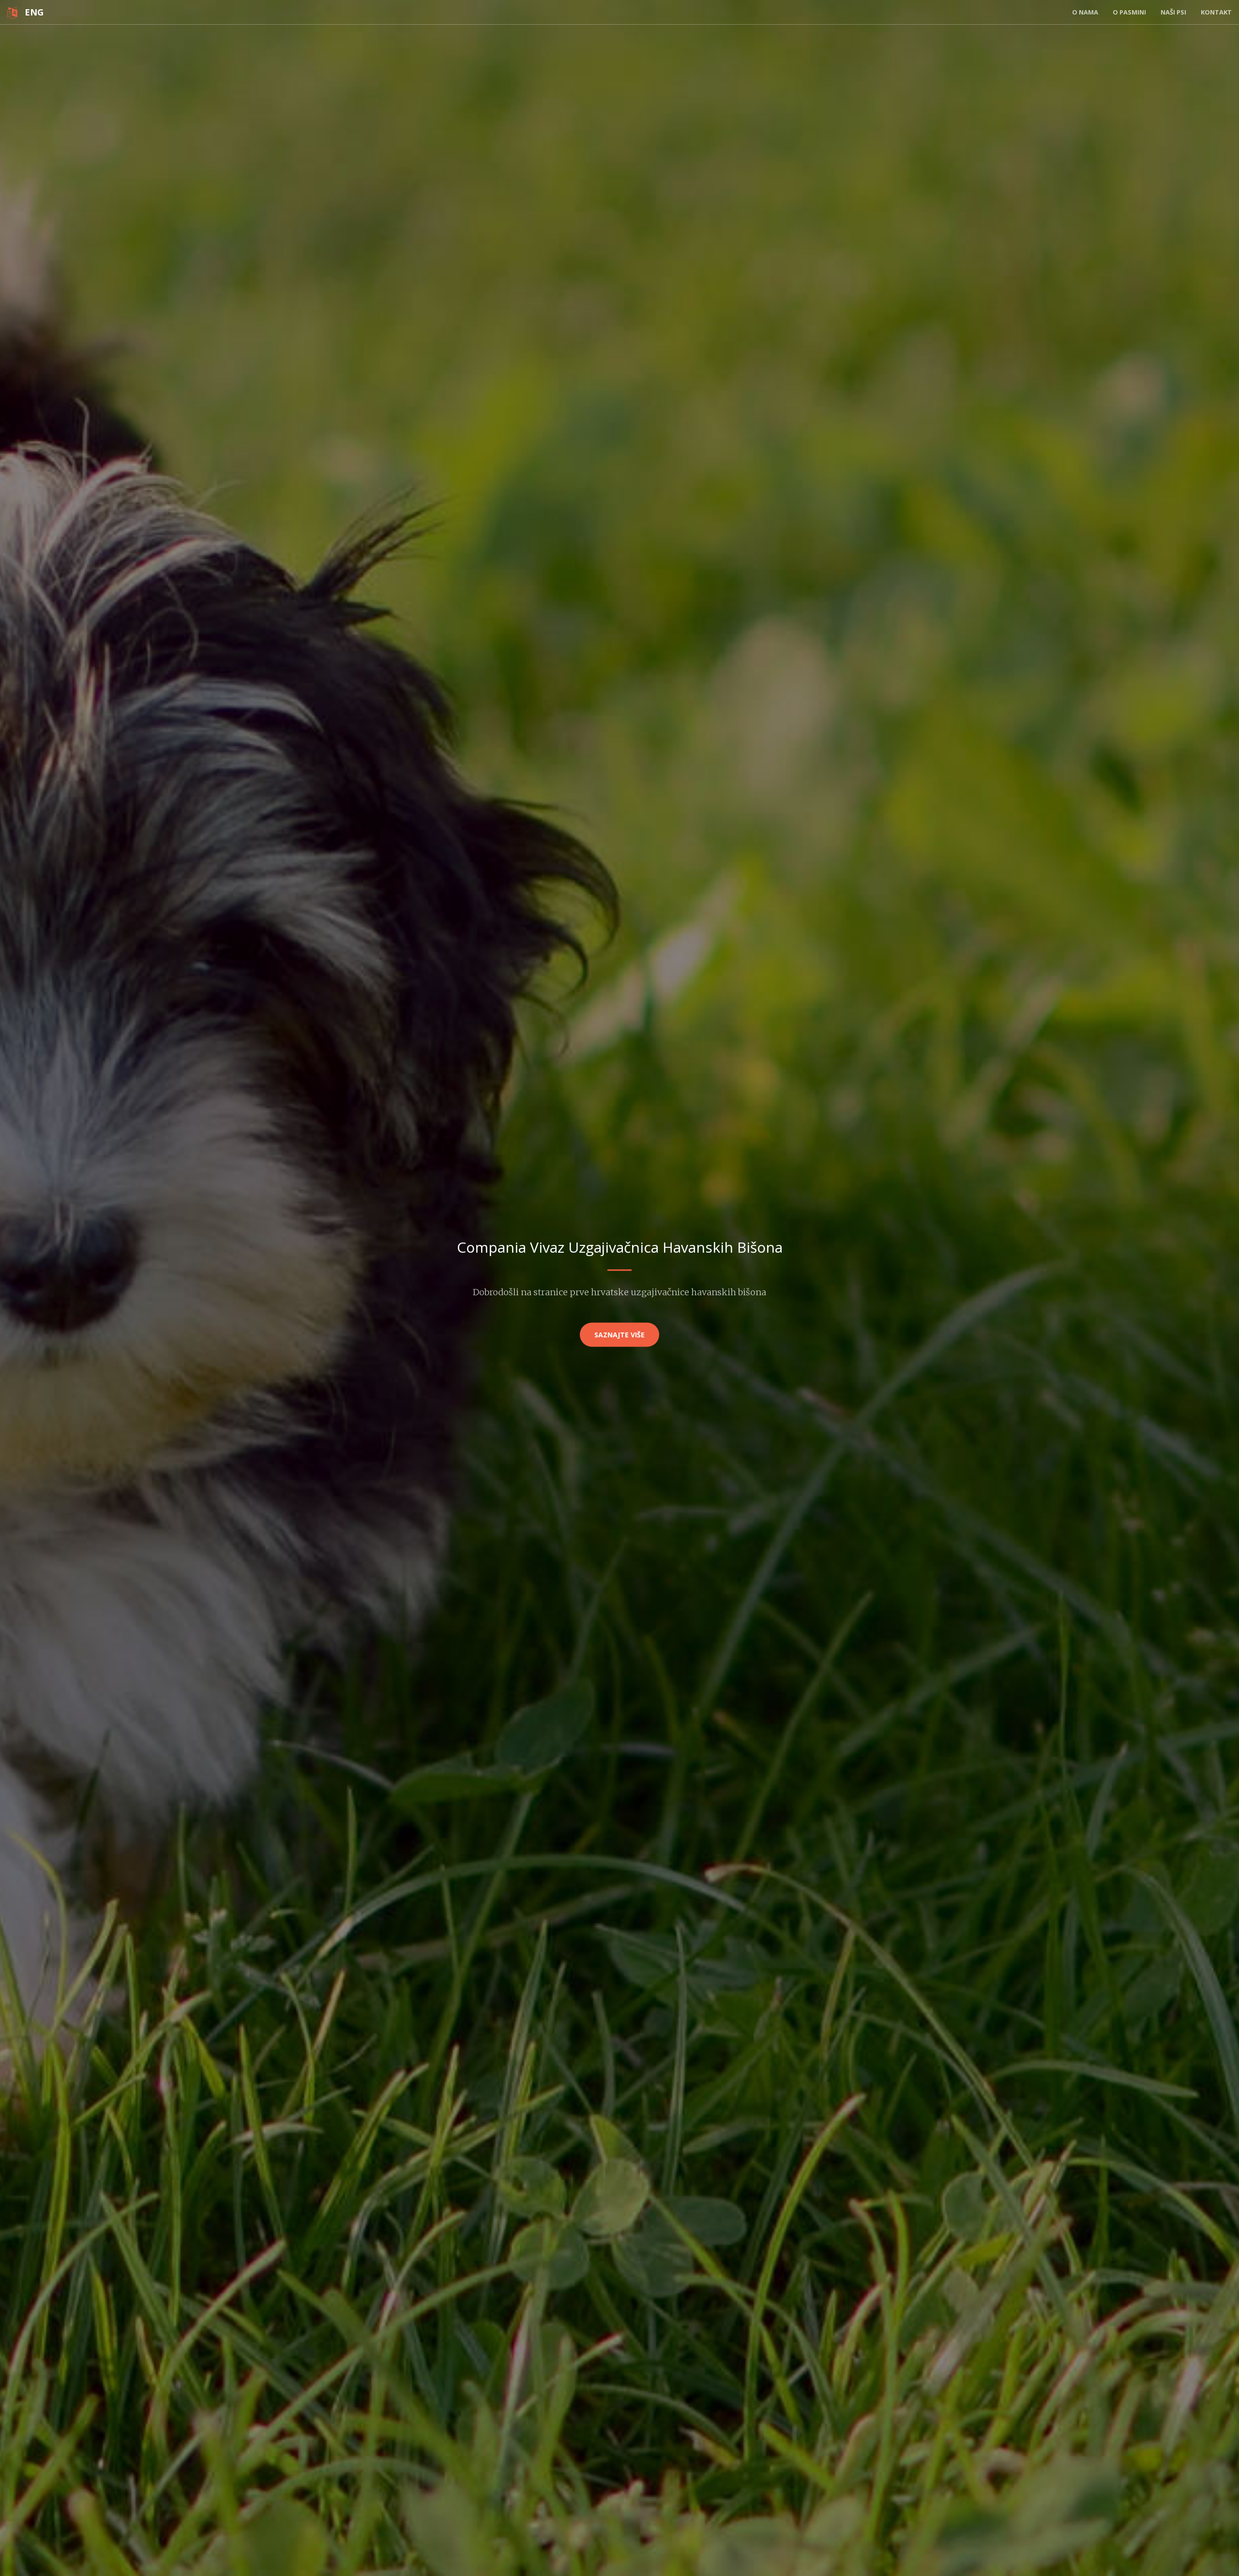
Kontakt (1216, 12)
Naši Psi (1173, 12)
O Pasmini (1129, 12)
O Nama (1085, 12)
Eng (30, 12)
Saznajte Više (619, 1335)
